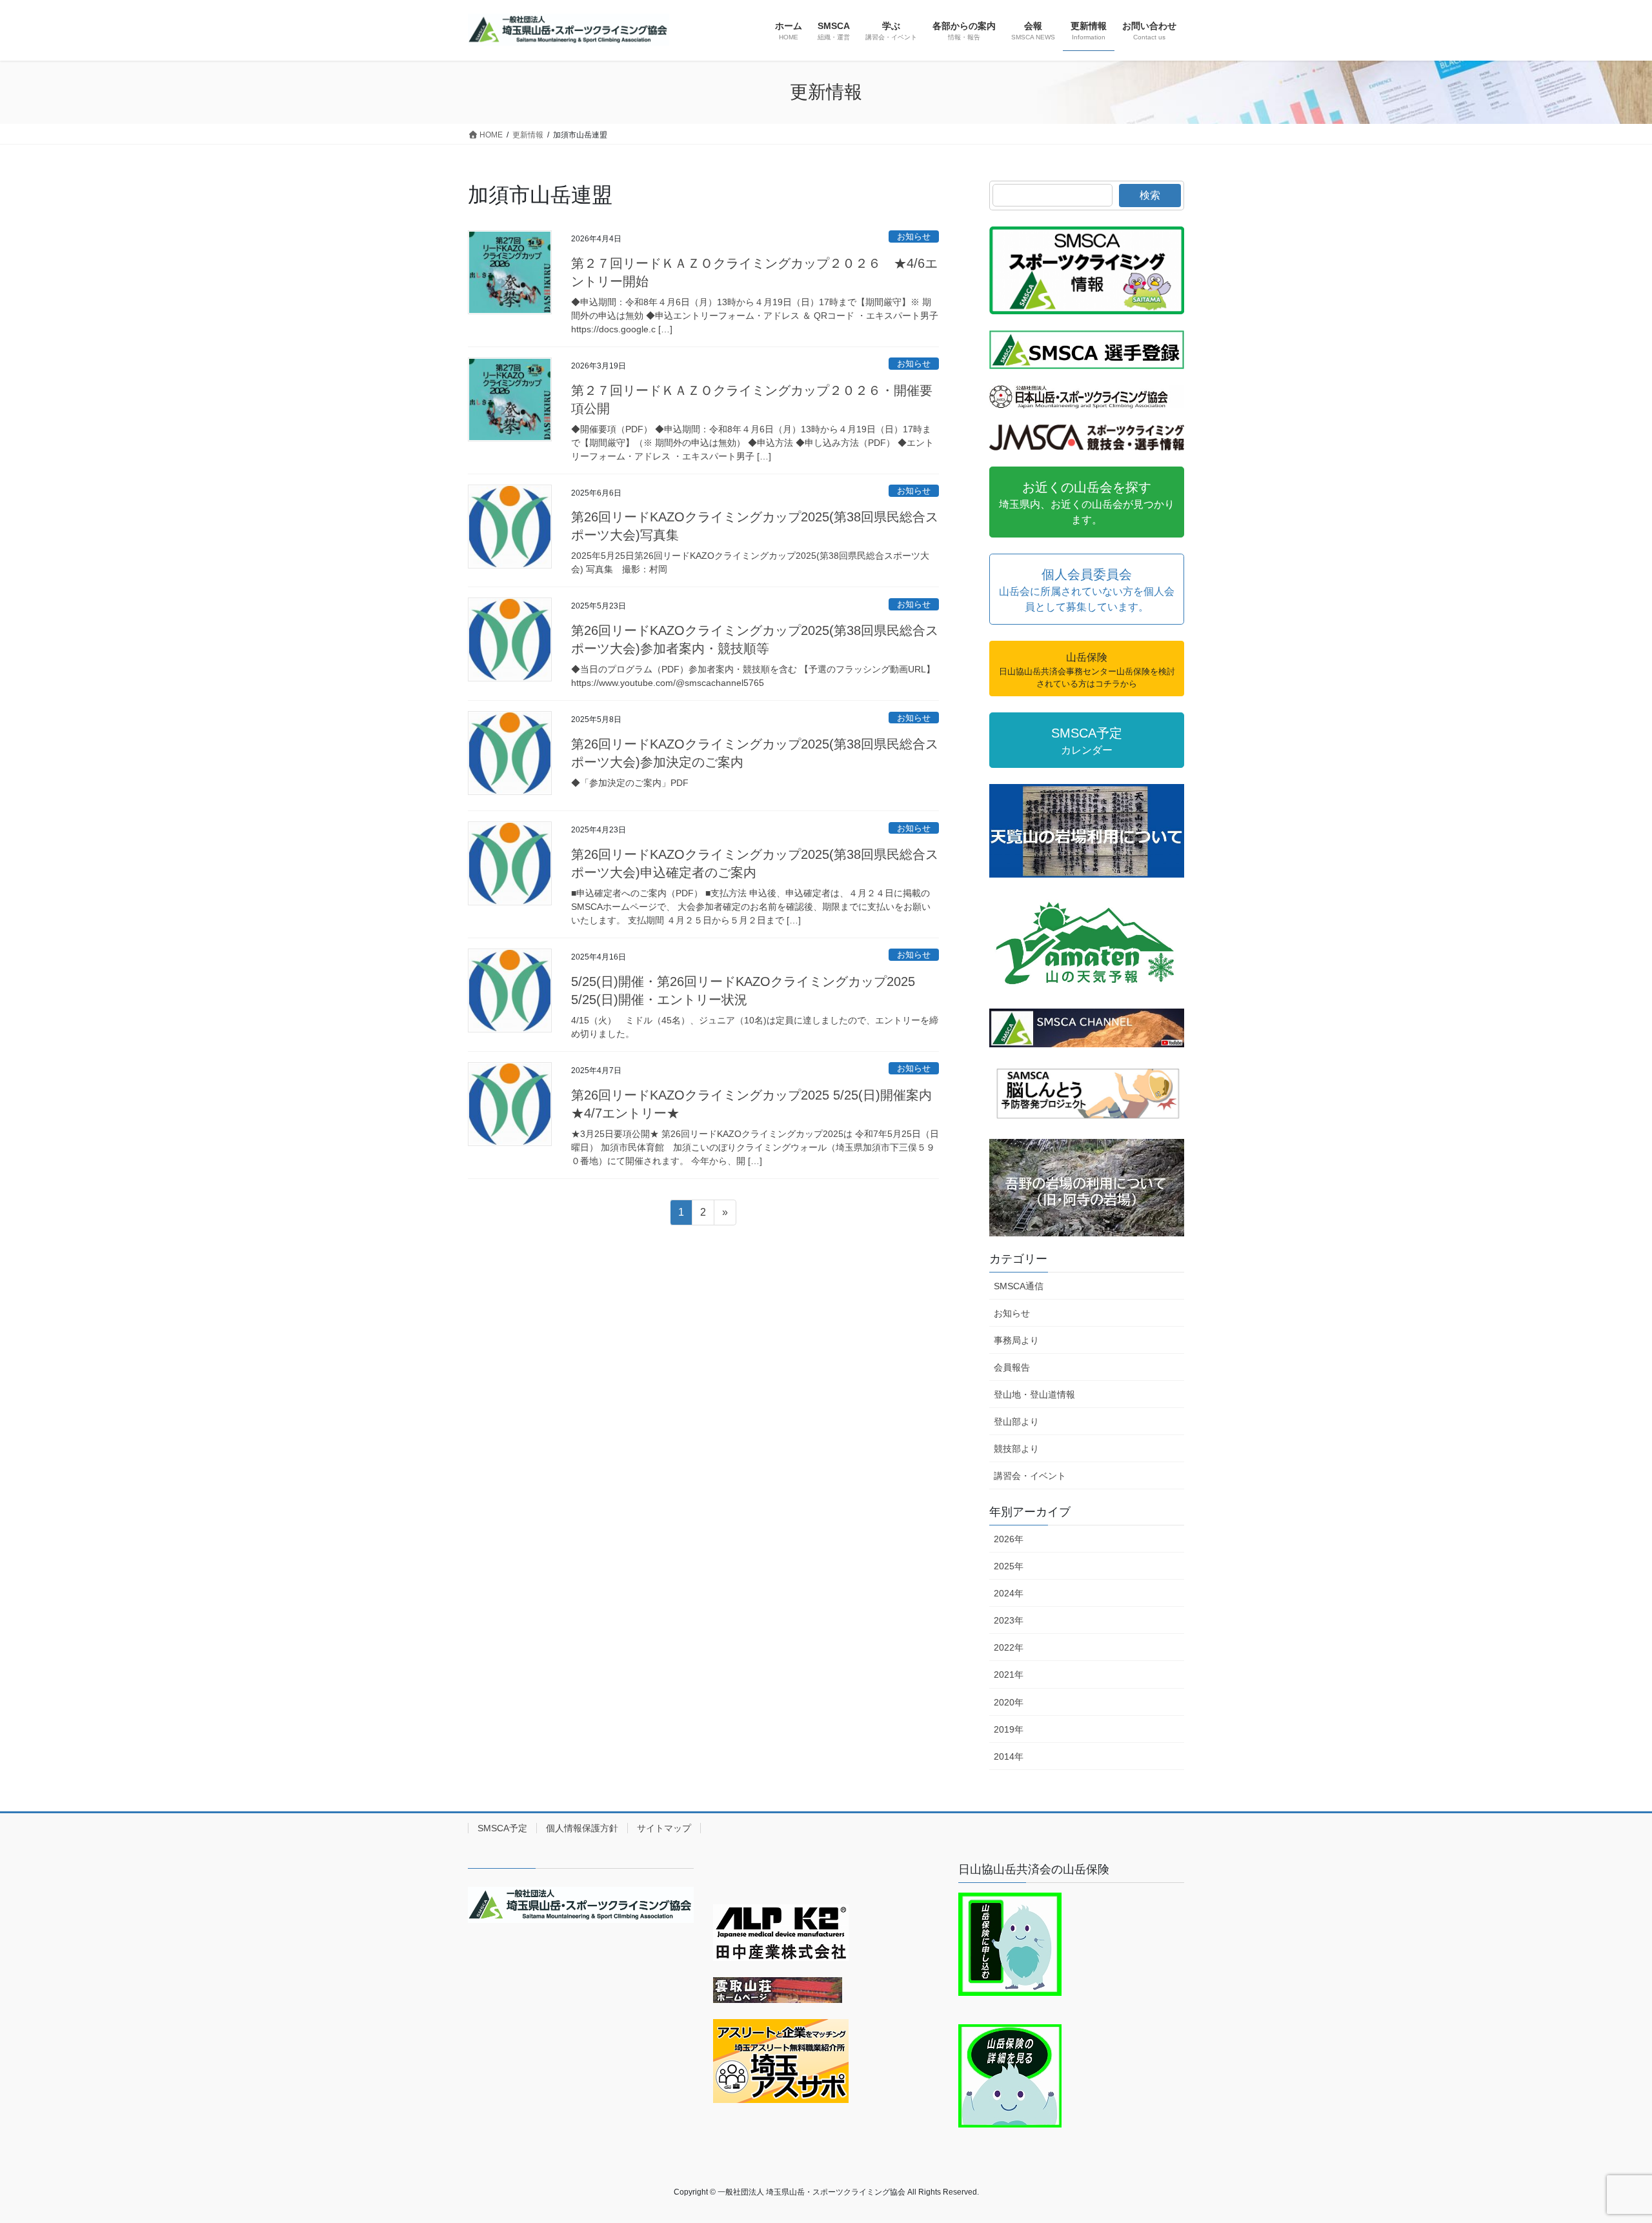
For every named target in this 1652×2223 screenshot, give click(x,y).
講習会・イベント (1030, 1476)
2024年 (1009, 1593)
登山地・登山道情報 (1034, 1394)
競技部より (1016, 1449)
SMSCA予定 (502, 1828)
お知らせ (914, 236)
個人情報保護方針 (582, 1828)
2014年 (1009, 1756)
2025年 (1009, 1566)
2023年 (1009, 1620)
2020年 (1009, 1702)
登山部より (1016, 1422)
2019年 (1009, 1729)
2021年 (1009, 1675)
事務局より (1016, 1340)
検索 (1150, 195)
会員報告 (1012, 1367)
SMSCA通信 (1019, 1286)
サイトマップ (664, 1828)
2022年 (1009, 1647)
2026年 (1009, 1539)
